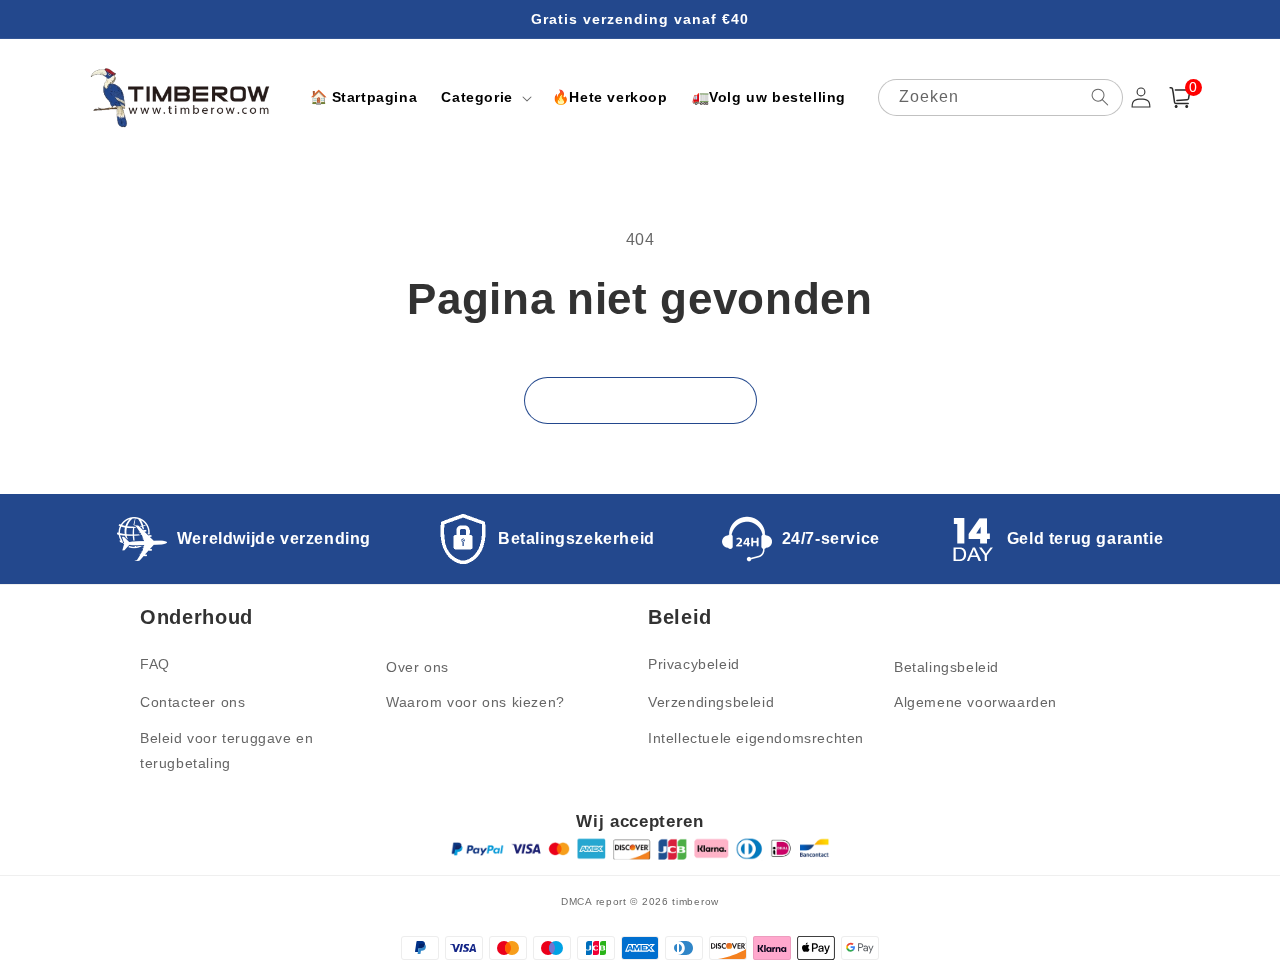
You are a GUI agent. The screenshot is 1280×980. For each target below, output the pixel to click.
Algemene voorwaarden (975, 702)
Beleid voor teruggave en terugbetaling (226, 750)
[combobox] (1000, 97)
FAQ (155, 664)
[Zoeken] (1100, 97)
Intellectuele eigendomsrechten (756, 738)
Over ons (417, 667)
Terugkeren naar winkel (640, 399)
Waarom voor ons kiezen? (475, 702)
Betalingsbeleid (946, 667)
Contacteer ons (192, 702)
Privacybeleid (694, 664)
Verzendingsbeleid (711, 702)
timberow (695, 901)
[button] (484, 97)
